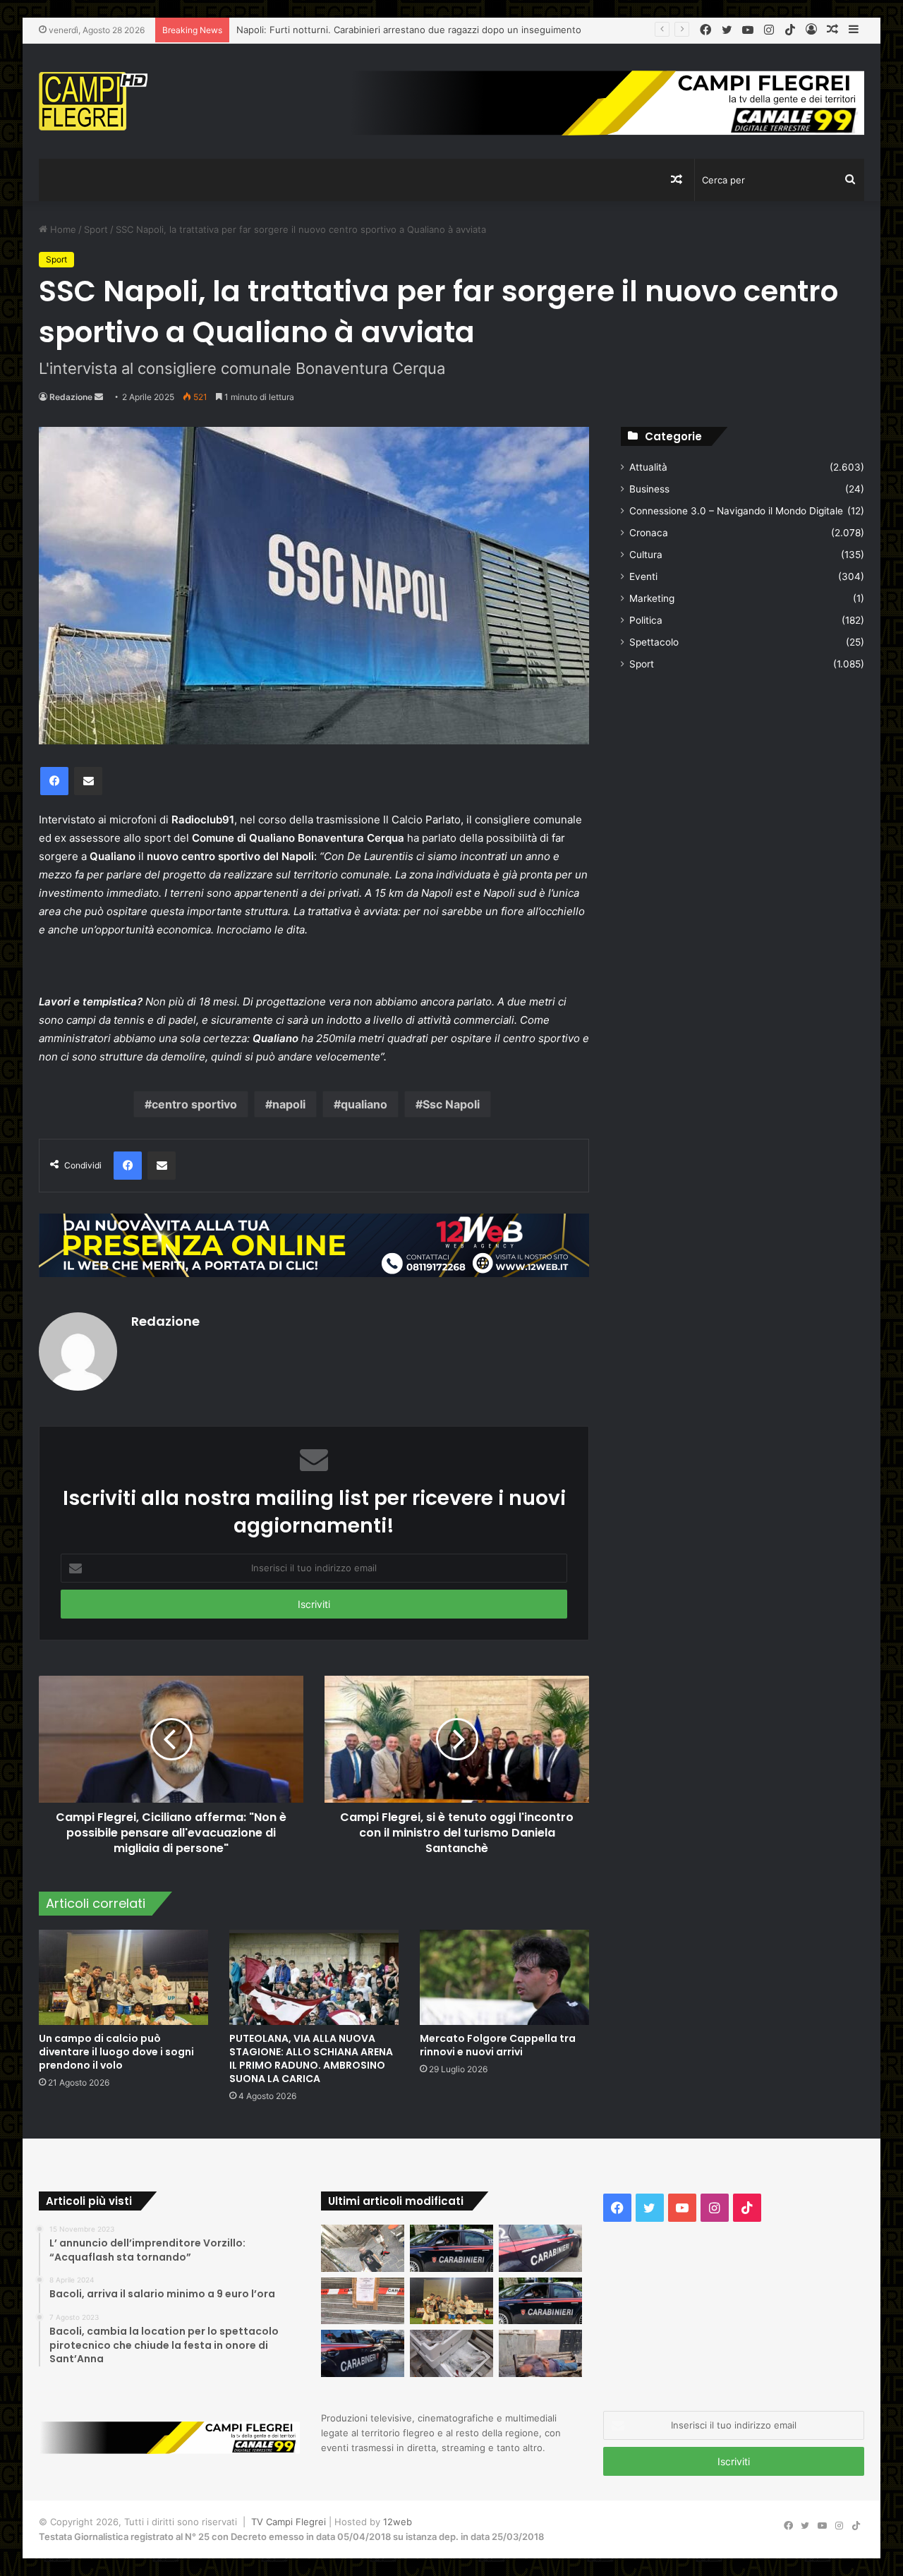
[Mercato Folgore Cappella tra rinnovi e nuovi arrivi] (504, 1977)
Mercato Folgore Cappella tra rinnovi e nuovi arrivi (498, 2045)
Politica (646, 620)
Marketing (652, 598)
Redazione (71, 397)
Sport (96, 229)
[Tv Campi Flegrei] (93, 101)
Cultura (646, 555)
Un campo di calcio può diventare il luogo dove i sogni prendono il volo (116, 2052)
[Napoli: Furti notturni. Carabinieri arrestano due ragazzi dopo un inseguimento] (451, 2248)
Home (62, 229)
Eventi (643, 576)
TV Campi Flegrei (289, 2522)
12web (398, 2522)
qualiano (364, 1104)
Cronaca (649, 533)
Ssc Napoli (451, 1104)
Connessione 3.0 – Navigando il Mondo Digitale (736, 511)
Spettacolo (654, 642)
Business (649, 489)
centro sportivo (194, 1104)
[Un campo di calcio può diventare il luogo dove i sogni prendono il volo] (123, 1977)
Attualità (648, 467)
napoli (289, 1104)
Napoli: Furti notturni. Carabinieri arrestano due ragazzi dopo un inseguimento (409, 30)
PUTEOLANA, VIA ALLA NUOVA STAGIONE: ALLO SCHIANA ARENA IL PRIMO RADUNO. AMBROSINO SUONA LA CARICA (311, 2058)
